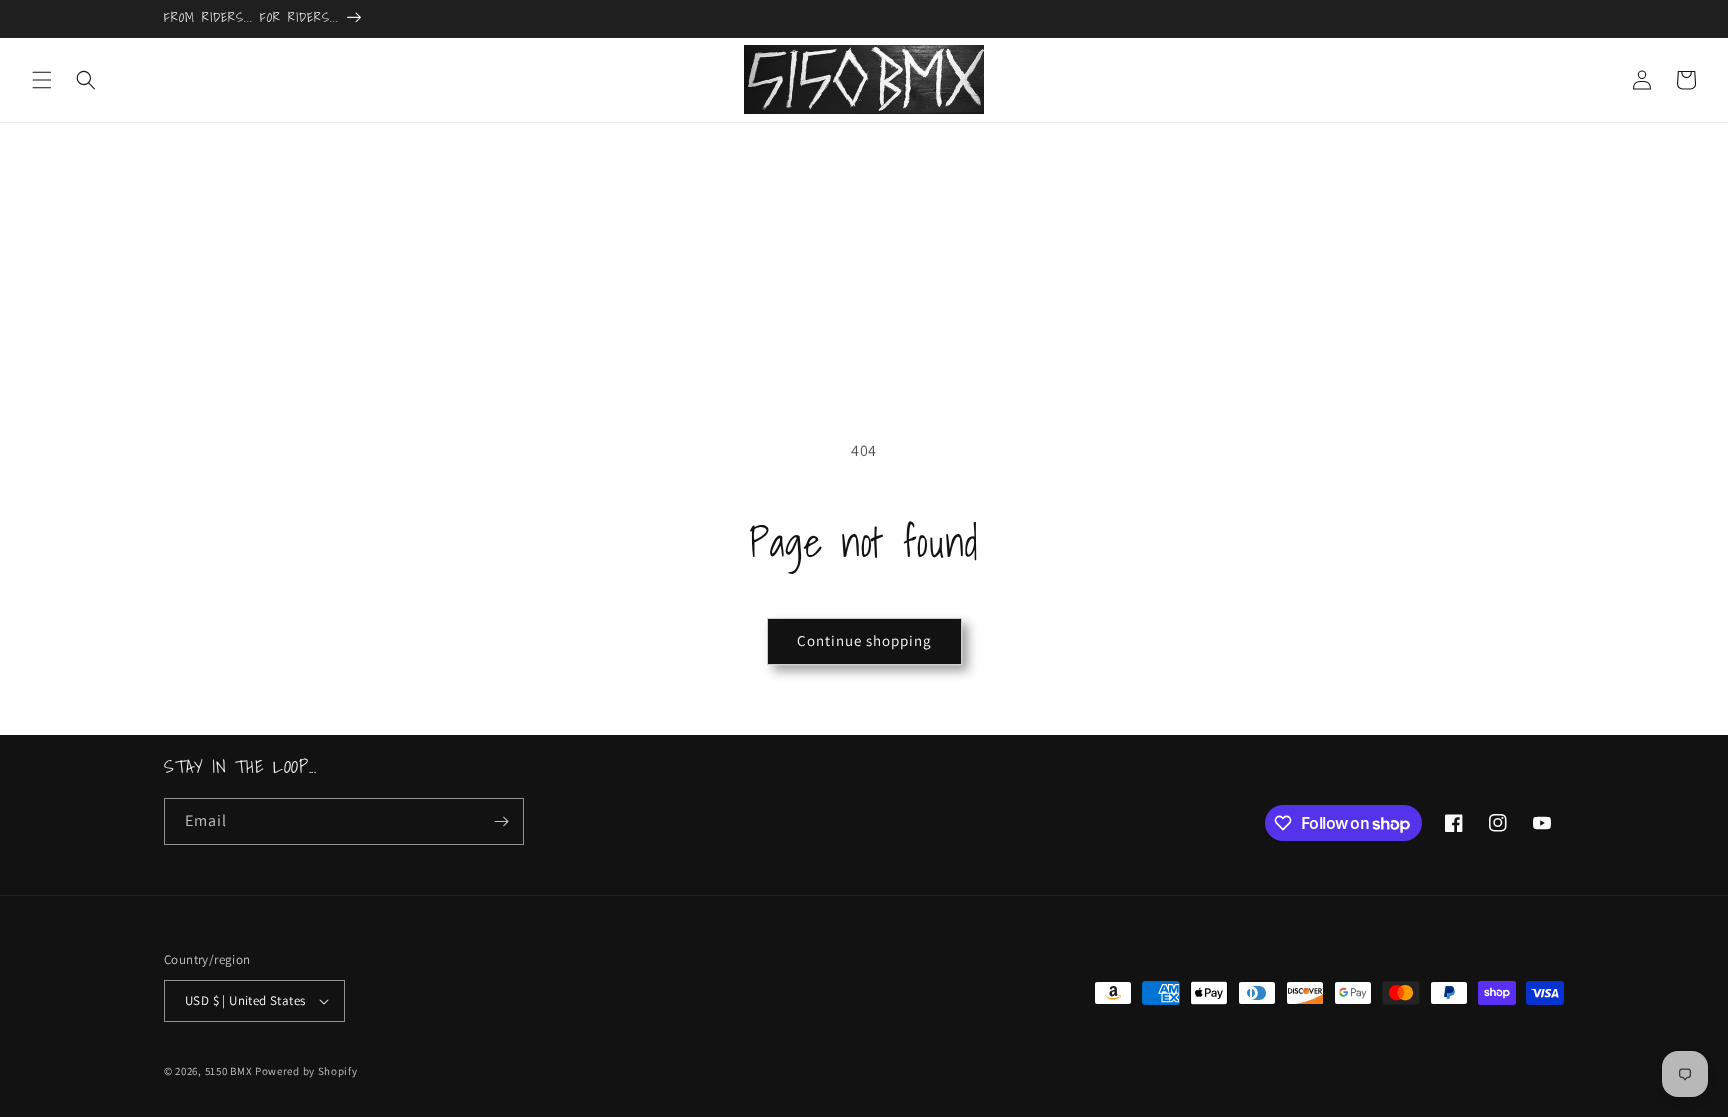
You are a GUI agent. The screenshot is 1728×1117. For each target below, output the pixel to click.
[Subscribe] (501, 821)
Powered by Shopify (306, 1071)
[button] (42, 80)
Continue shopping (864, 640)
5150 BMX (229, 1071)
